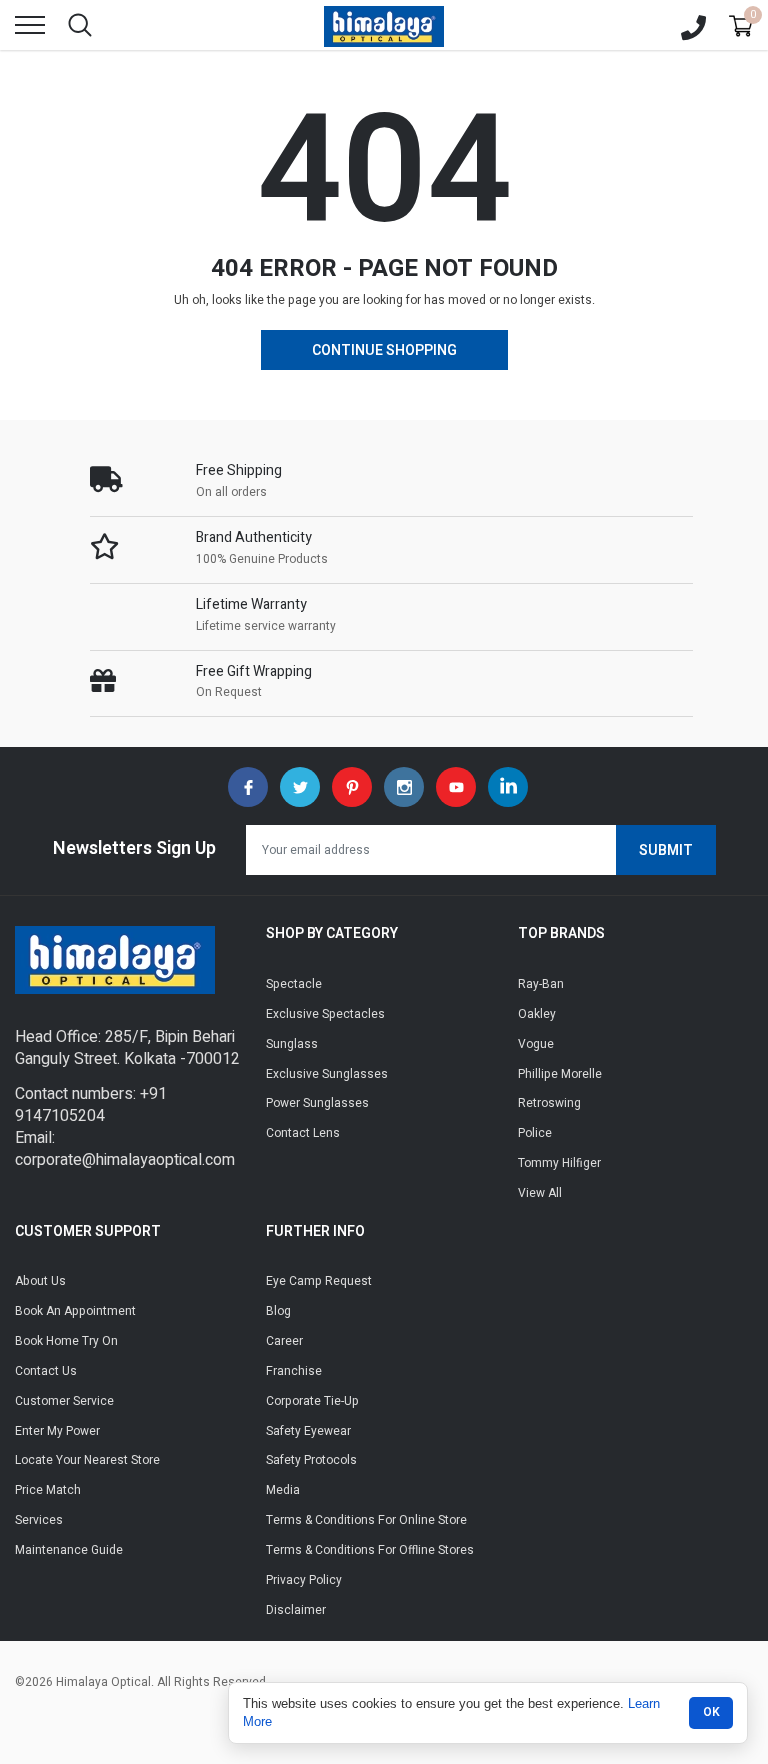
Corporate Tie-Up (312, 1401)
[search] (80, 25)
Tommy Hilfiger (559, 1163)
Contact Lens (303, 1133)
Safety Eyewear (308, 1431)
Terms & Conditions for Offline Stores (370, 1550)
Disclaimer (296, 1610)
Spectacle (294, 984)
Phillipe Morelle (560, 1074)
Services (39, 1520)
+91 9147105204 (91, 1105)
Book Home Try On (66, 1341)
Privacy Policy (304, 1580)
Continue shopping (384, 350)
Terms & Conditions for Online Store (366, 1520)
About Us (40, 1281)
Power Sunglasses (317, 1103)
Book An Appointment (75, 1311)
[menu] (30, 25)
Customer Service (64, 1401)
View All (540, 1193)
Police (535, 1133)
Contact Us (46, 1371)
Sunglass (292, 1044)
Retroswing (549, 1103)
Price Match (48, 1490)
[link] (248, 787)
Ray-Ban (541, 984)
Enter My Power (57, 1431)
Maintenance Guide (69, 1550)
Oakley (537, 1014)
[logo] (384, 25)
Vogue (536, 1044)
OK (711, 1712)
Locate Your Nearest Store (87, 1460)
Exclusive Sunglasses (327, 1074)
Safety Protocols (311, 1460)
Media (283, 1490)
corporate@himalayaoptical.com (125, 1160)
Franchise (294, 1371)
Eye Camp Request (319, 1281)
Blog (278, 1311)
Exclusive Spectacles (325, 1014)
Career (284, 1341)
